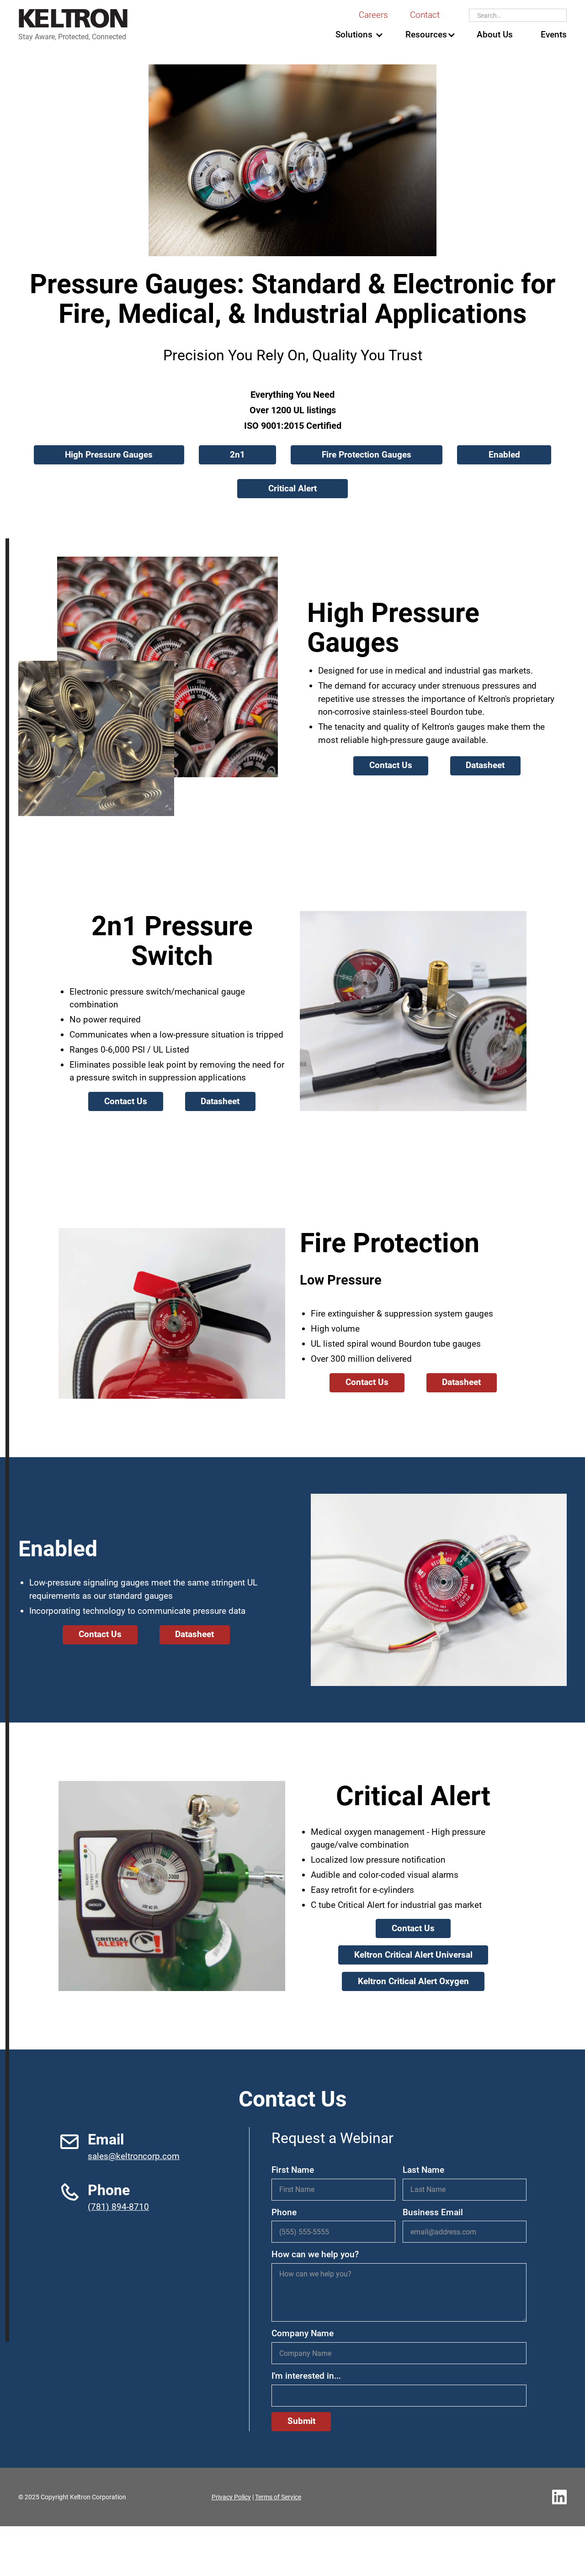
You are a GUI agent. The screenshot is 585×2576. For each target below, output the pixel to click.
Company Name (303, 2333)
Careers (373, 15)
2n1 (237, 455)
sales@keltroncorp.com (134, 2156)
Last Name (423, 2170)
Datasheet (485, 765)
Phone (284, 2212)
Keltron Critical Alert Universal (413, 1955)
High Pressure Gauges (109, 455)
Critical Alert (292, 488)
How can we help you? (315, 2254)
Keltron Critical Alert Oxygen (413, 1981)
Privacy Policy (231, 2497)
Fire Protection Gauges (367, 455)
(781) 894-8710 (118, 2207)
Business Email (433, 2212)
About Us (495, 34)
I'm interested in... (306, 2376)
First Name (293, 2170)
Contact (425, 15)
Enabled (504, 455)
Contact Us (391, 765)
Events (554, 34)
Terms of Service (278, 2497)
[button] (354, 35)
